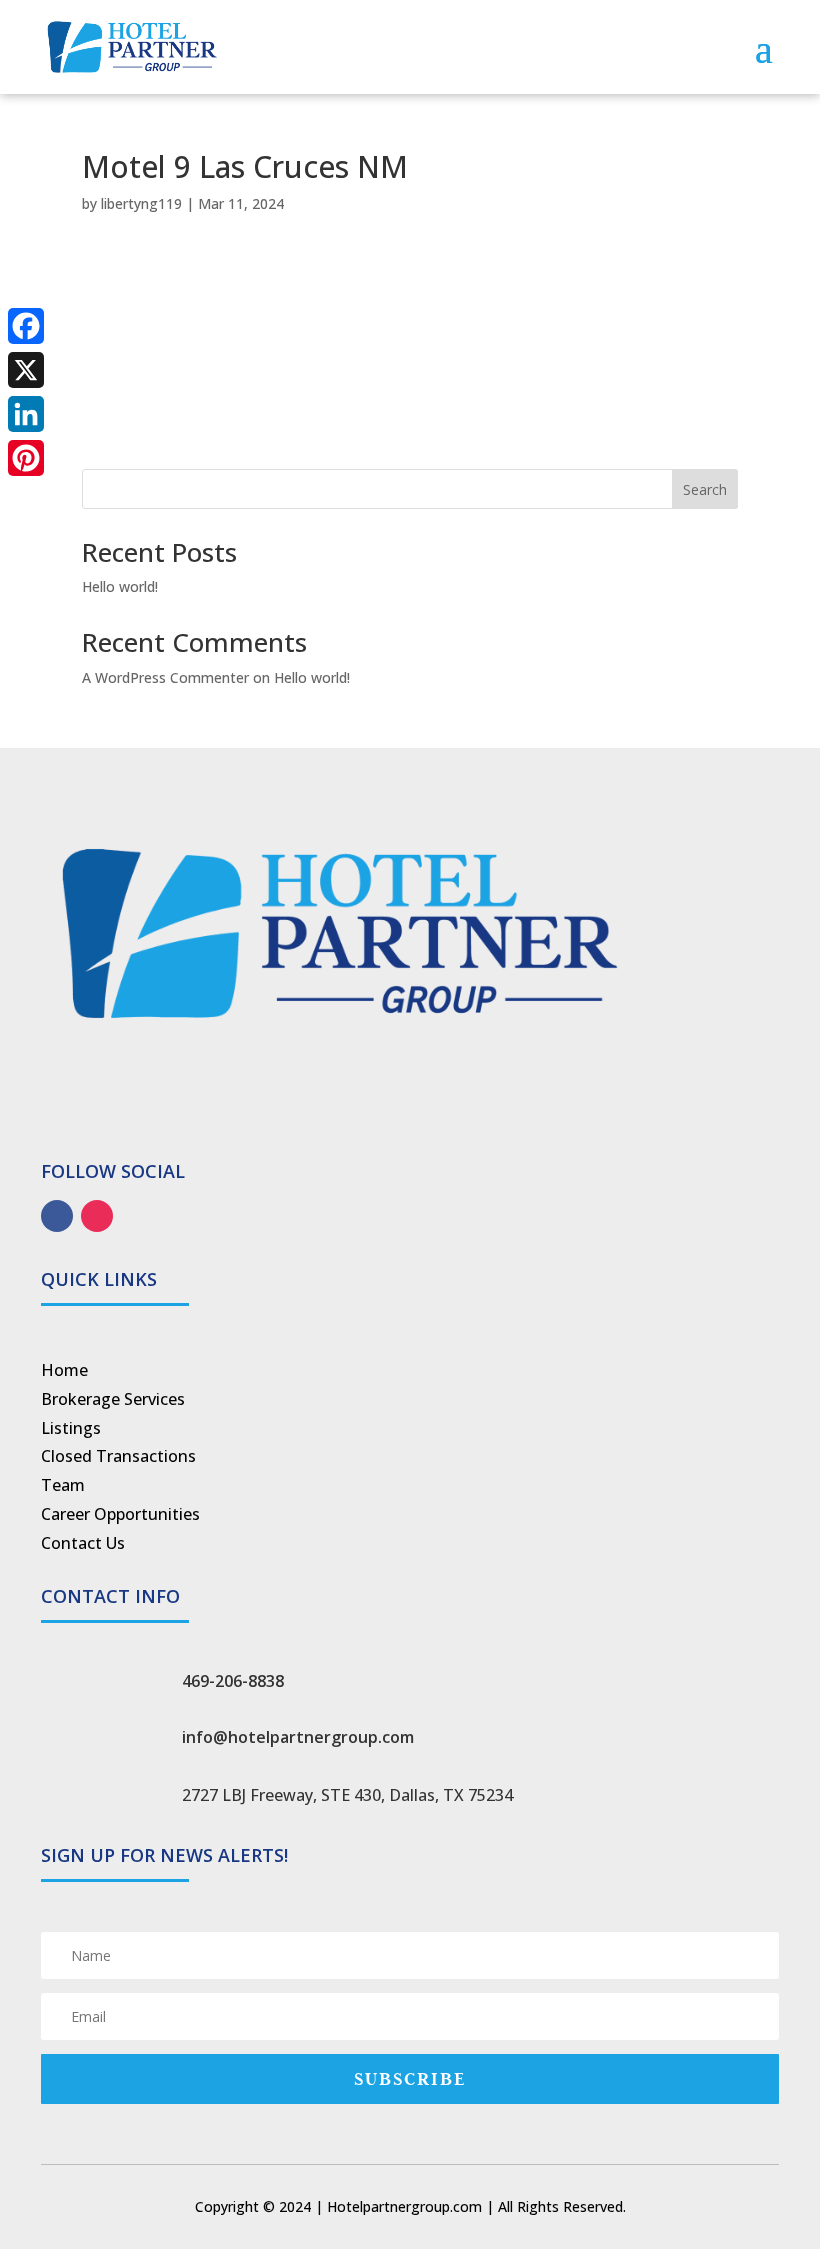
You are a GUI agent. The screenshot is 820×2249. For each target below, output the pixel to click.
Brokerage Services (113, 1399)
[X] (26, 370)
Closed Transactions (118, 1456)
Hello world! (120, 586)
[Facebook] (26, 326)
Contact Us (83, 1543)
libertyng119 (141, 203)
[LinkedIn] (26, 414)
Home (64, 1370)
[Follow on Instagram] (97, 1216)
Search (705, 489)
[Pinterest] (26, 458)
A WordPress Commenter (165, 677)
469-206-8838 (233, 1681)
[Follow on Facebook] (57, 1216)
